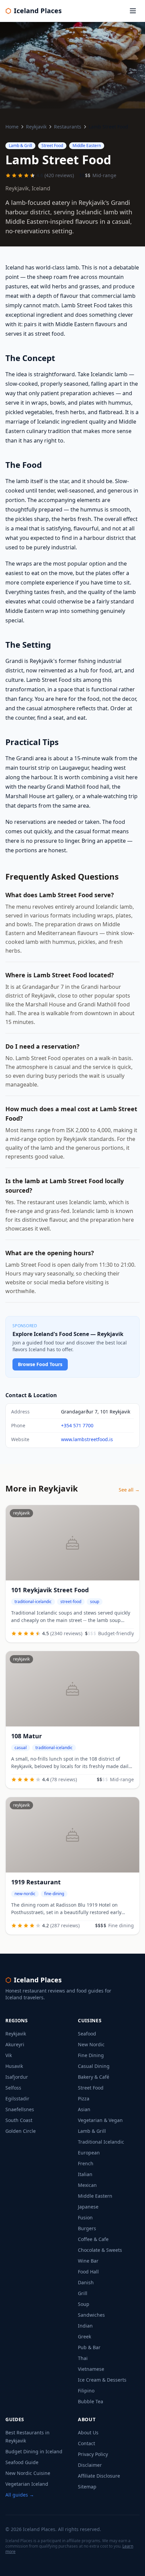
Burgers (87, 2228)
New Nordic (91, 2044)
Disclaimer (90, 2465)
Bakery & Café (94, 2077)
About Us (88, 2432)
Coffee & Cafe (93, 2239)
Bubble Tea (91, 2401)
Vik (9, 2055)
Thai (83, 2358)
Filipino (86, 2391)
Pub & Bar (89, 2347)
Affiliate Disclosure (99, 2476)
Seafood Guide (22, 2462)
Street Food (91, 2088)
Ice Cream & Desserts (102, 2380)
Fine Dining (91, 2055)
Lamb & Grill (92, 2131)
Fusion (85, 2217)
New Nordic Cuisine (28, 2473)
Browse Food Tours (40, 1364)
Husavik (14, 2066)
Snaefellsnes (20, 2109)
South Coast (19, 2120)
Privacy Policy (93, 2454)
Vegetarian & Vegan (100, 2120)
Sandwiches (91, 2315)
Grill (83, 2293)
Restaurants (68, 127)
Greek (84, 2336)
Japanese (88, 2207)
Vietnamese (91, 2369)
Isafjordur (17, 2077)
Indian (85, 2326)
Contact (86, 2443)
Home (12, 127)
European (89, 2153)
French (86, 2163)
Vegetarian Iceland (27, 2484)
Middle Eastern (95, 2196)
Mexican (87, 2185)
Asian (84, 2109)
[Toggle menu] (133, 11)
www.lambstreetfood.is (87, 1439)
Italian (85, 2174)
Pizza (84, 2098)
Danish (86, 2282)
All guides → (20, 2495)
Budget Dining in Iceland (34, 2451)
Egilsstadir (17, 2098)
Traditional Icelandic (101, 2142)
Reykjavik (36, 127)
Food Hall (88, 2272)
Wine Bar (88, 2261)
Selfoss (13, 2088)
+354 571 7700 (77, 1425)
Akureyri (15, 2044)
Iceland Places (34, 11)
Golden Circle (21, 2131)
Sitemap (87, 2487)
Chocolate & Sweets (100, 2250)
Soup (84, 2304)
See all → (129, 1490)
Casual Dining (94, 2066)
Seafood (87, 2034)
